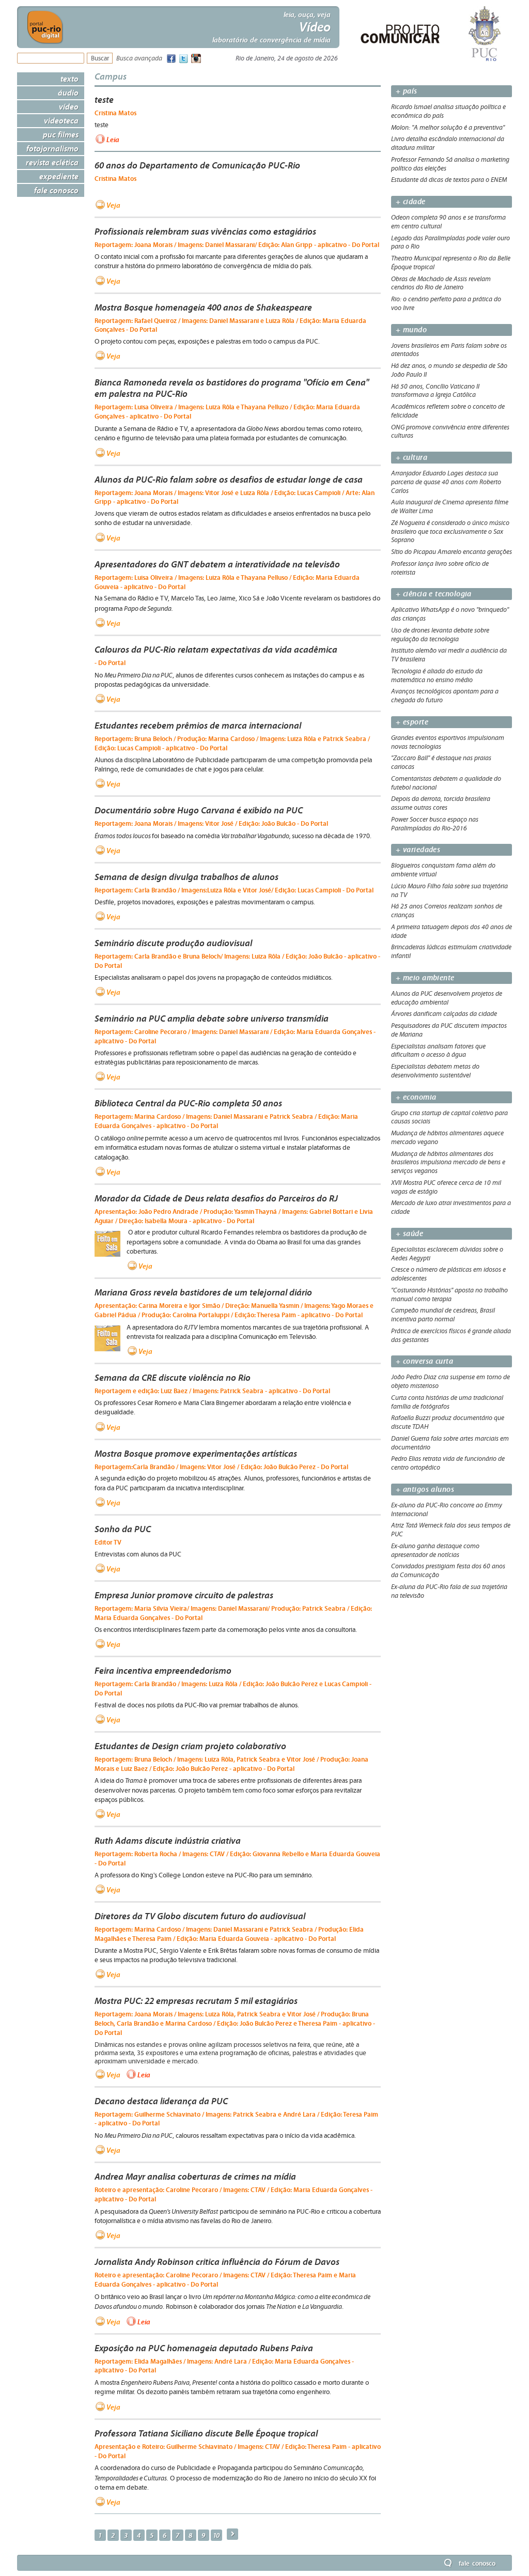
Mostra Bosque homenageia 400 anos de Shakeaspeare (203, 307)
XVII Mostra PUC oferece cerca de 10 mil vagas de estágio (446, 1187)
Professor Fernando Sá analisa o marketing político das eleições (450, 164)
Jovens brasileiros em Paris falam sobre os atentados (449, 350)
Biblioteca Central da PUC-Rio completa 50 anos (188, 1103)
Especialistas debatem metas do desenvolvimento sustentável (435, 1071)
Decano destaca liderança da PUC (161, 2101)
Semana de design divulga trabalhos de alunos (186, 877)
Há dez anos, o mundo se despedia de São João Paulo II (449, 370)
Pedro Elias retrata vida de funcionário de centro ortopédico (448, 1463)
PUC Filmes (61, 134)
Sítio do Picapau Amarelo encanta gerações (452, 552)
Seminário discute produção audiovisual (173, 943)
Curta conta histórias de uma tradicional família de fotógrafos (447, 1402)
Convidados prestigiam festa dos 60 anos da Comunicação (448, 1571)
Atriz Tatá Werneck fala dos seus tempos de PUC (451, 1530)
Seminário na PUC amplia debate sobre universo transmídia (212, 1019)
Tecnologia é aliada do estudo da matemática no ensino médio (437, 676)
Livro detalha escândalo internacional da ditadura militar (448, 143)
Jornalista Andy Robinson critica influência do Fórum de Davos (217, 2262)
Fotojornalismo (52, 148)
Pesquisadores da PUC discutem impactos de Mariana (449, 1030)
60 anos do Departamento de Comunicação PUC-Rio (197, 165)
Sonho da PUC (123, 1529)
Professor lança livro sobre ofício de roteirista (440, 568)
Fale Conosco (56, 190)
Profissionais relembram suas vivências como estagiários (205, 232)
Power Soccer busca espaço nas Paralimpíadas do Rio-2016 (435, 824)
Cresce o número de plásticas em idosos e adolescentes (448, 1274)
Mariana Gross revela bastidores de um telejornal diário (203, 1292)
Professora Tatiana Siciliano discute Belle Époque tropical (206, 2433)
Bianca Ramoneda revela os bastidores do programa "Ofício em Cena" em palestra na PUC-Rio (232, 388)
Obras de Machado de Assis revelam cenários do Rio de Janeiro (441, 283)
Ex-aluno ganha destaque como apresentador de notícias (435, 1551)
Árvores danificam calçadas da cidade (444, 1014)
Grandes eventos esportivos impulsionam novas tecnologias (448, 742)
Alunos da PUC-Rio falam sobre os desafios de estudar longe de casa (229, 480)
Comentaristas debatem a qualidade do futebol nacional (446, 783)
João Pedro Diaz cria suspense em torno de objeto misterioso (450, 1382)
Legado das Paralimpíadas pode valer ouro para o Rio (450, 243)
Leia (113, 140)
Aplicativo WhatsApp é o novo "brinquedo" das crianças (450, 614)
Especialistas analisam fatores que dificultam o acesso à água (438, 1051)
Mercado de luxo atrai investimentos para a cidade (451, 1207)
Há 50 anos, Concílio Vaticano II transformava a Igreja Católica (435, 391)
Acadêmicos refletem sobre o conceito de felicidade (448, 411)
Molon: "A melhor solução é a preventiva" (448, 128)
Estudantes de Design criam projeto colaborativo (190, 1746)
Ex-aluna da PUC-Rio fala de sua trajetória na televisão (449, 1591)
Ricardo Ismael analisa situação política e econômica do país (448, 111)
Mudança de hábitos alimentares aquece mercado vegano (447, 1138)
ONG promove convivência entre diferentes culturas (450, 432)
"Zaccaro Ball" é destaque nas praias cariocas (441, 762)
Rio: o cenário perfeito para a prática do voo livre (446, 304)
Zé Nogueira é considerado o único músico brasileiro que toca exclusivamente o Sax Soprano (450, 532)
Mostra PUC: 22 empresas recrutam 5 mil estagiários (196, 2001)
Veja (113, 205)
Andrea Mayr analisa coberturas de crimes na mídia (195, 2177)
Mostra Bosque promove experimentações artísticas (196, 1454)
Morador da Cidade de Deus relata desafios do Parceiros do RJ (216, 1198)
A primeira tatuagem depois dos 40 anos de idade (452, 931)
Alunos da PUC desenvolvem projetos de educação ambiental (447, 998)
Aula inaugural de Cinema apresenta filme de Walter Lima (450, 507)
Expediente (59, 176)
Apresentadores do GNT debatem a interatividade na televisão (217, 564)
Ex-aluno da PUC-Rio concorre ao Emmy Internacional (447, 1510)
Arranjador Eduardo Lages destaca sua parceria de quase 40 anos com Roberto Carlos (446, 482)
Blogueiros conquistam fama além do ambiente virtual (443, 870)
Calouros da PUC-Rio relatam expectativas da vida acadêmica (216, 650)
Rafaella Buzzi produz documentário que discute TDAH (448, 1422)
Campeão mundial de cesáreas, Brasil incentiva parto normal (443, 1315)
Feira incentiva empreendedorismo (163, 1671)
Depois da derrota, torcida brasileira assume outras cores (441, 803)
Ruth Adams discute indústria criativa (168, 1841)
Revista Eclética (52, 162)
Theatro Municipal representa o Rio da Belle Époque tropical (451, 263)
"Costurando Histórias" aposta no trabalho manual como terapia (449, 1295)
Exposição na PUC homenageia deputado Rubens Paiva (204, 2348)
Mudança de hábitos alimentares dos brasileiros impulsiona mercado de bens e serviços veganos (448, 1163)
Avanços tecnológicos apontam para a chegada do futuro (445, 696)
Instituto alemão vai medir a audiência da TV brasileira (449, 655)
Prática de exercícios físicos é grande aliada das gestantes (451, 1336)
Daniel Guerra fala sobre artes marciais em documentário (450, 1443)
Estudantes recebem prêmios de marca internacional (198, 726)
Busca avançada (139, 59)
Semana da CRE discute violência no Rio (173, 1378)
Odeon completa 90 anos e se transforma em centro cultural (448, 222)
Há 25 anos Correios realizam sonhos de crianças (447, 911)
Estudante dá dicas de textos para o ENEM (449, 180)
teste (104, 100)
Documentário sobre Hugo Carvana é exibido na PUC (199, 810)
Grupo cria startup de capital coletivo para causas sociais (449, 1117)
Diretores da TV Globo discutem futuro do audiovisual (200, 1916)
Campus (111, 76)
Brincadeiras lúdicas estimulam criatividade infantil (451, 952)
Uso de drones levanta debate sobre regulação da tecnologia (440, 635)
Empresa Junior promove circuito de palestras (184, 1595)
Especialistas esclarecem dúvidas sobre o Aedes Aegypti (447, 1254)
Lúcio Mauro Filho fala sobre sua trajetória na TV (449, 891)
